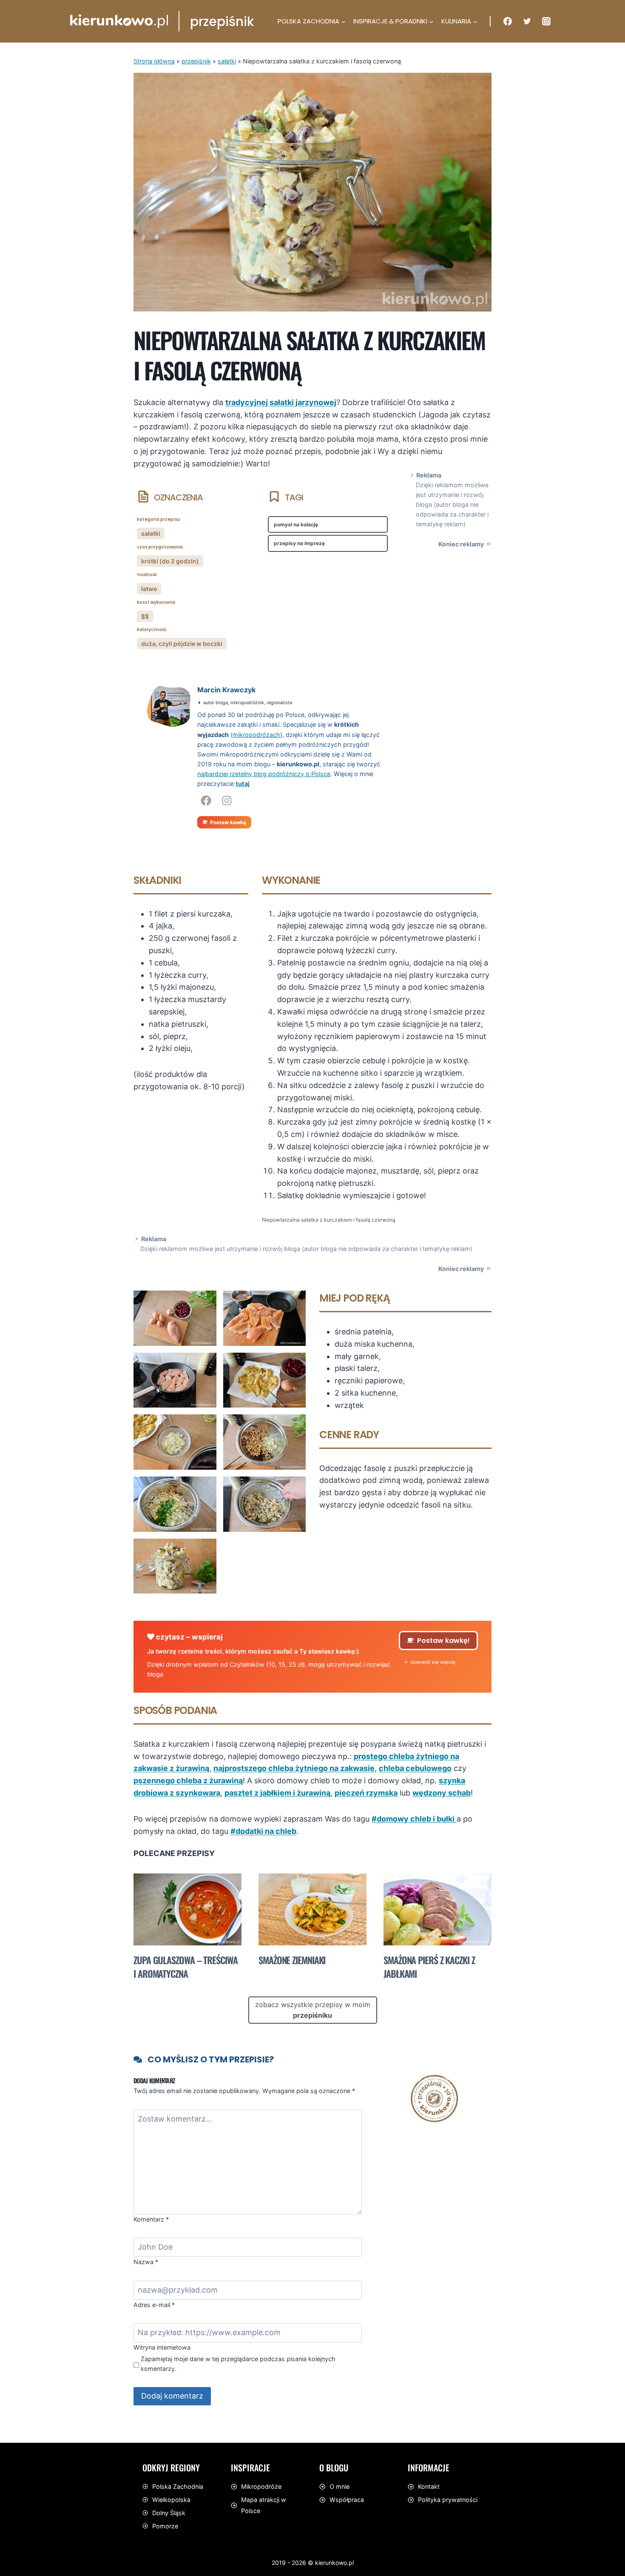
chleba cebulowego (415, 1768)
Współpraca (347, 2500)
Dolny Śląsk (169, 2513)
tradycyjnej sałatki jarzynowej (281, 402)
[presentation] (187, 1909)
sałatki (227, 61)
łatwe (149, 589)
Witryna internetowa (162, 2347)
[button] (430, 1662)
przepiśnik (196, 61)
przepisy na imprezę (299, 543)
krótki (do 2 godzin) (170, 561)
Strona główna (154, 61)
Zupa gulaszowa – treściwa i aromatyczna (186, 1967)
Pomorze (165, 2526)
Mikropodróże (261, 2486)
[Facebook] (508, 21)
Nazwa (146, 2262)
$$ (145, 616)
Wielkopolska (171, 2500)
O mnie (339, 2486)
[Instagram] (546, 21)
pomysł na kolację (296, 524)
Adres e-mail (154, 2305)
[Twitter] (527, 21)
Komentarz (151, 2219)
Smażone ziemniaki (292, 1960)
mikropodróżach (256, 735)
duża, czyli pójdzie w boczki (182, 644)
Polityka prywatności (448, 2500)
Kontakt (429, 2486)
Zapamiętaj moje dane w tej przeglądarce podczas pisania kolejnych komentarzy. (238, 2364)
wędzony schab (442, 1793)
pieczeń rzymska (366, 1793)
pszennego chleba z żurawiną (188, 1781)
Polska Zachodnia (178, 2486)
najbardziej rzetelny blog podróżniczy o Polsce (264, 774)
